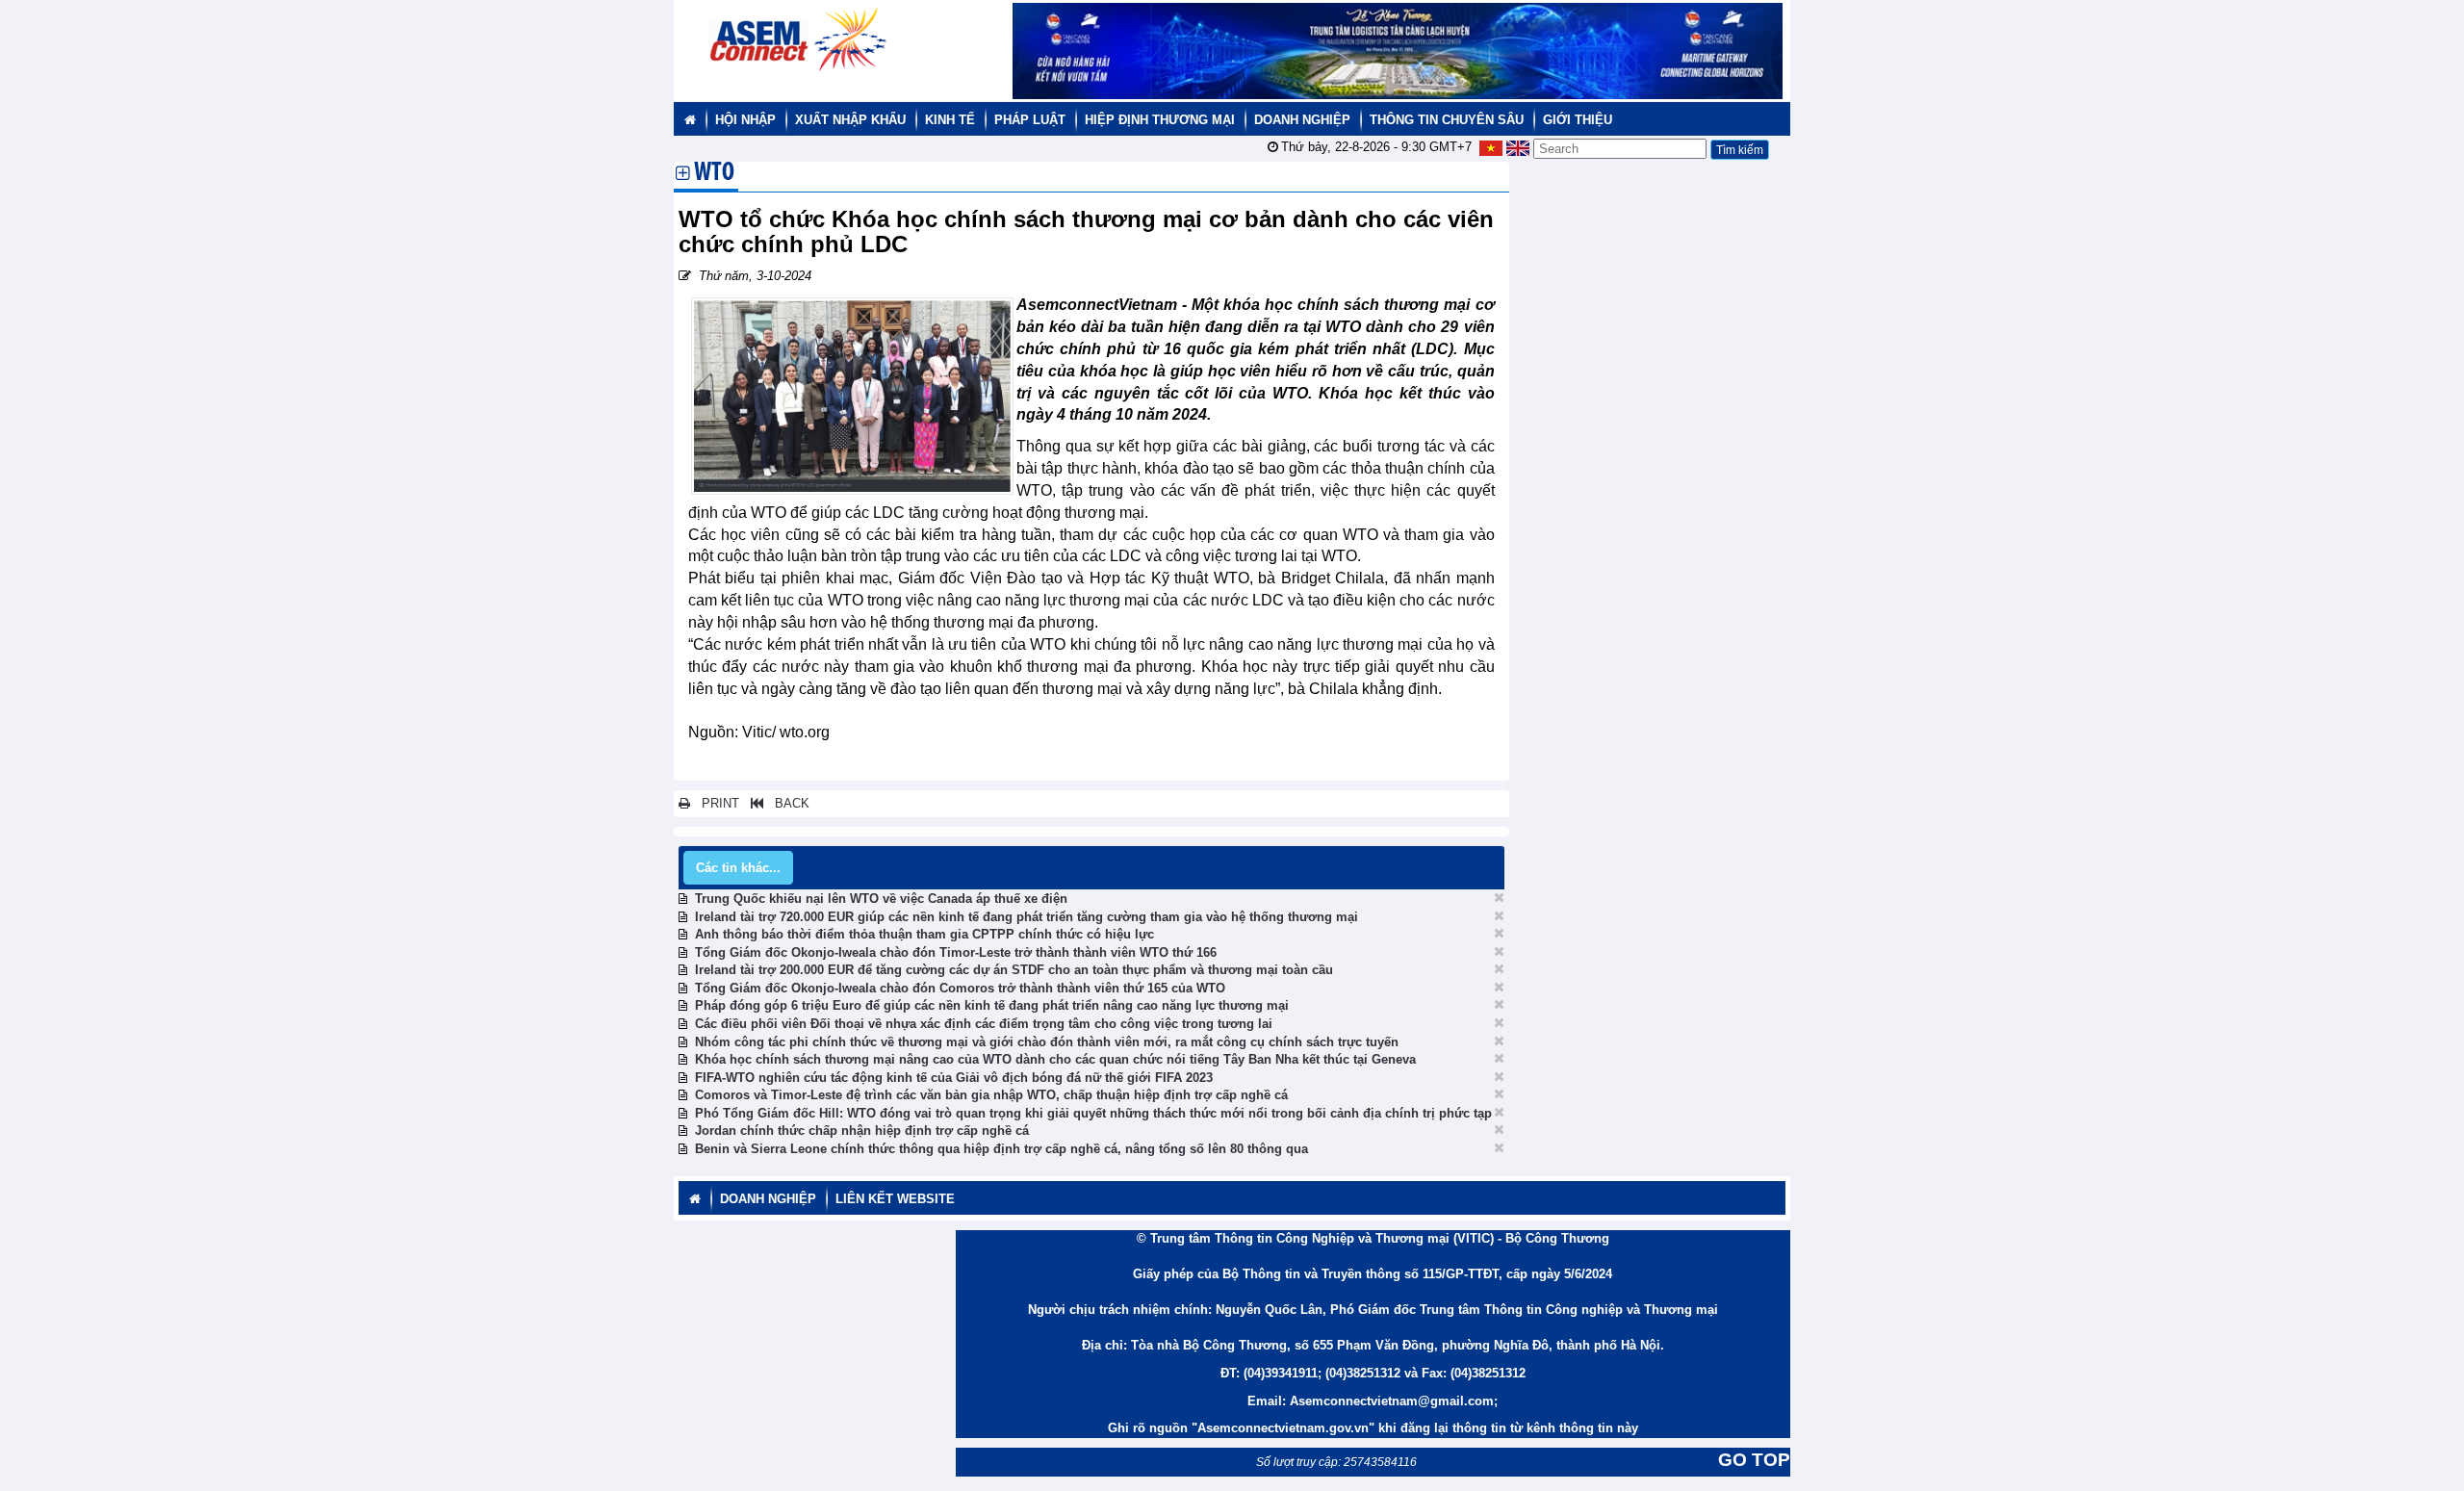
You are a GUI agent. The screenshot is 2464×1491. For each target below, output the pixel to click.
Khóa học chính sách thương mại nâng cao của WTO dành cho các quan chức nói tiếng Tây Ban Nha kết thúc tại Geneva (1055, 1059)
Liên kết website (895, 1199)
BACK (786, 803)
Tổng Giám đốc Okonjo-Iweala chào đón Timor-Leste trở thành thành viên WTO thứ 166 (956, 952)
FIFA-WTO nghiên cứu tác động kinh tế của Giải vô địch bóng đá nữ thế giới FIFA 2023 (954, 1078)
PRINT (715, 803)
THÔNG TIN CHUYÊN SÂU (1447, 120)
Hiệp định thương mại (1160, 120)
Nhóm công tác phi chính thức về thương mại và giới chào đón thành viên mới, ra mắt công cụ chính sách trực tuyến (1047, 1042)
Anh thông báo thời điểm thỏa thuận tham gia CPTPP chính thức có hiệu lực (924, 934)
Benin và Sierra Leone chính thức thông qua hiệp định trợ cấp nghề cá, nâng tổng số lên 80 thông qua (1001, 1149)
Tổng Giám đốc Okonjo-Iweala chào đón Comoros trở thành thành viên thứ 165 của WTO (960, 988)
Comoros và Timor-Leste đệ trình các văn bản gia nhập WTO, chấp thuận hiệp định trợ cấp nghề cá (991, 1095)
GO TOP (1754, 1460)
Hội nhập (745, 120)
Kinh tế (950, 120)
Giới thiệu (1578, 120)
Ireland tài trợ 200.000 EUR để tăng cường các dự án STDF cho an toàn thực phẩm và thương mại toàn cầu (1014, 970)
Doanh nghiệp (1302, 120)
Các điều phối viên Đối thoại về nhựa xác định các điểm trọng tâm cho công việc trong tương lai (984, 1024)
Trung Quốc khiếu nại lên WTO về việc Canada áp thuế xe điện (881, 899)
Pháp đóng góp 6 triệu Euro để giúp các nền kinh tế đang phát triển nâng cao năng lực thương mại (992, 1005)
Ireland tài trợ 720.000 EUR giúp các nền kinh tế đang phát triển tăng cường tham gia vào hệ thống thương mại (1027, 917)
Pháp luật (1030, 120)
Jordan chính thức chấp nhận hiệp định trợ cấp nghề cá (862, 1131)
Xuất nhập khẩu (850, 120)
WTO (714, 174)
